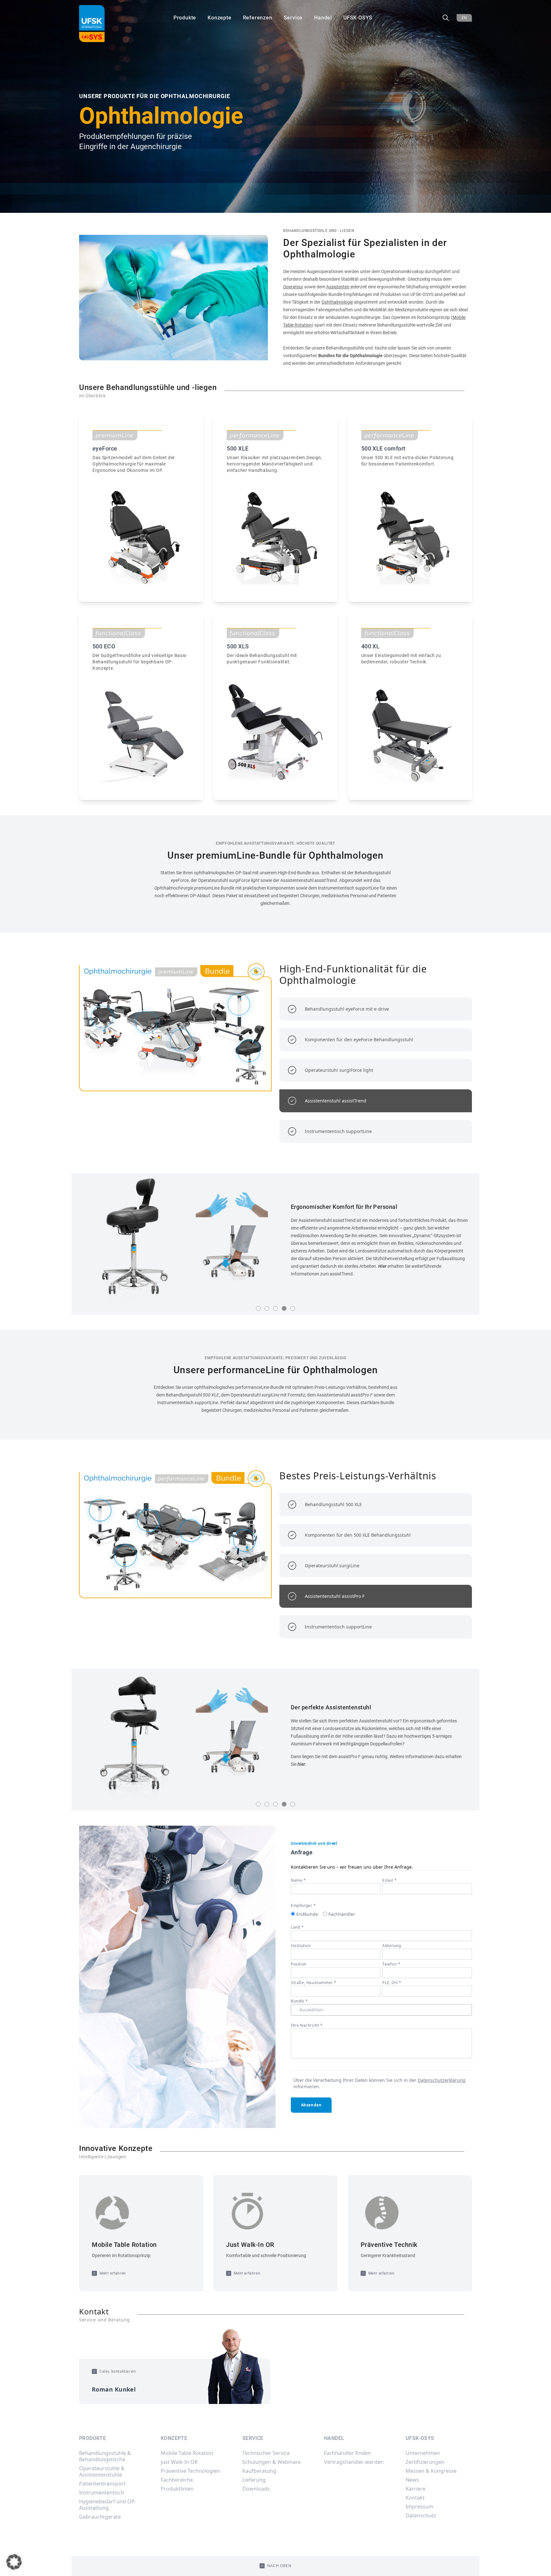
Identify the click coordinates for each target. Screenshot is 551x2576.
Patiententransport (102, 2484)
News (412, 2480)
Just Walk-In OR (179, 2462)
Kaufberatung (259, 2471)
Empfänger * (303, 1905)
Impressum (419, 2507)
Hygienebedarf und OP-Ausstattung (108, 2505)
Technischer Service (266, 2453)
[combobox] (381, 2010)
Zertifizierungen (425, 2462)
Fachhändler (342, 1914)
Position (299, 1964)
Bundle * (299, 2001)
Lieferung (254, 2480)
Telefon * (391, 1964)
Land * (297, 1927)
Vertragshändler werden (354, 2462)
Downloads (256, 2489)
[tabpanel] (275, 1240)
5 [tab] (293, 1308)
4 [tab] (284, 1308)
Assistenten (338, 287)
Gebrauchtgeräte (100, 2517)
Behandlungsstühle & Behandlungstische (105, 2456)
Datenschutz (421, 2515)
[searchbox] (381, 2010)
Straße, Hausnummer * (314, 1983)
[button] (14, 2562)
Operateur (293, 287)
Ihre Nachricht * (307, 2025)
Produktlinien (177, 2489)
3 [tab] (276, 1308)
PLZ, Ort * (392, 1983)
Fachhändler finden (347, 2453)
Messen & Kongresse (431, 2471)
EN (464, 18)
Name (298, 1880)
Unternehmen (423, 2453)
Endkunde (307, 1914)
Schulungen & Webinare (272, 2462)
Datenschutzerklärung (442, 2080)
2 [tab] (267, 1308)
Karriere (415, 2489)
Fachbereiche (177, 2480)
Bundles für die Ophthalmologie (350, 356)
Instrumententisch (102, 2493)
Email (389, 1880)
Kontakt (415, 2498)
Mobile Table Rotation (187, 2453)
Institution (301, 1946)
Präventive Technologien (190, 2471)
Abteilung (392, 1946)
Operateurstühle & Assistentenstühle (102, 2471)
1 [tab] (258, 1308)
